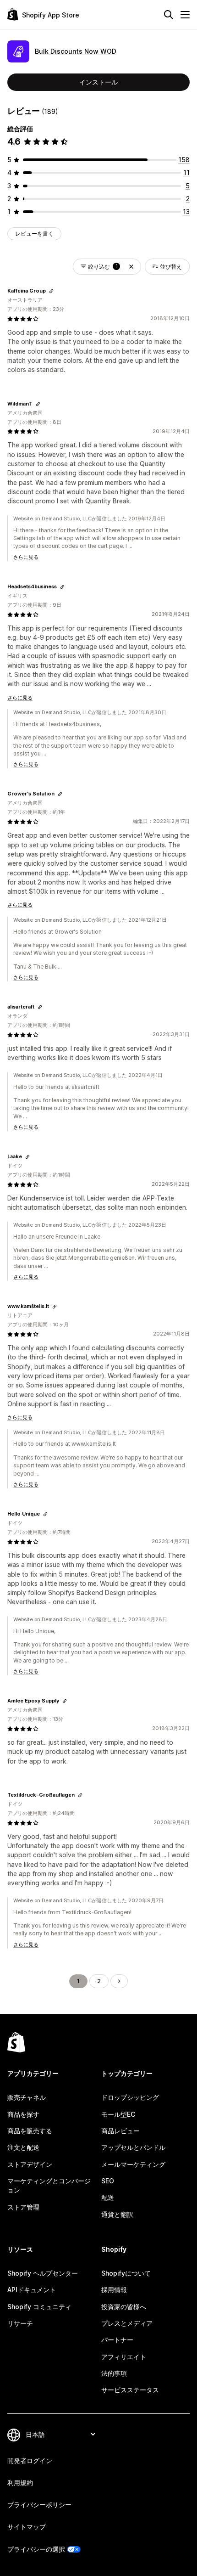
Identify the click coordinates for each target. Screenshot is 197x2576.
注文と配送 (23, 2147)
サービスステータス (130, 2390)
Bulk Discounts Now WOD (76, 51)
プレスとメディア (127, 2323)
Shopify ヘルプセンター (43, 2273)
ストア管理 (23, 2207)
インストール (98, 82)
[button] (131, 267)
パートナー (117, 2340)
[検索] (169, 15)
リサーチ (20, 2323)
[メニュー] (185, 15)
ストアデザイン (30, 2164)
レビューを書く (34, 234)
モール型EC (118, 2114)
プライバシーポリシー (39, 2505)
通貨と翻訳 (117, 2214)
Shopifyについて (126, 2273)
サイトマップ (27, 2527)
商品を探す (23, 2114)
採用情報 (114, 2290)
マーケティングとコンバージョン (49, 2185)
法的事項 (114, 2373)
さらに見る (26, 557)
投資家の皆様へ (124, 2307)
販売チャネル (27, 2097)
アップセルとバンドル (133, 2147)
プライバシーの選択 (36, 2549)
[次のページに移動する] (119, 1981)
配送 (108, 2197)
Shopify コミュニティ (39, 2307)
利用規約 (20, 2483)
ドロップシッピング (130, 2097)
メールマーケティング (133, 2164)
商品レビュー (120, 2131)
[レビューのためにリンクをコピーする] (51, 291)
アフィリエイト (124, 2357)
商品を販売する (30, 2131)
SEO (108, 2181)
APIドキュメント (32, 2290)
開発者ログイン (30, 2460)
